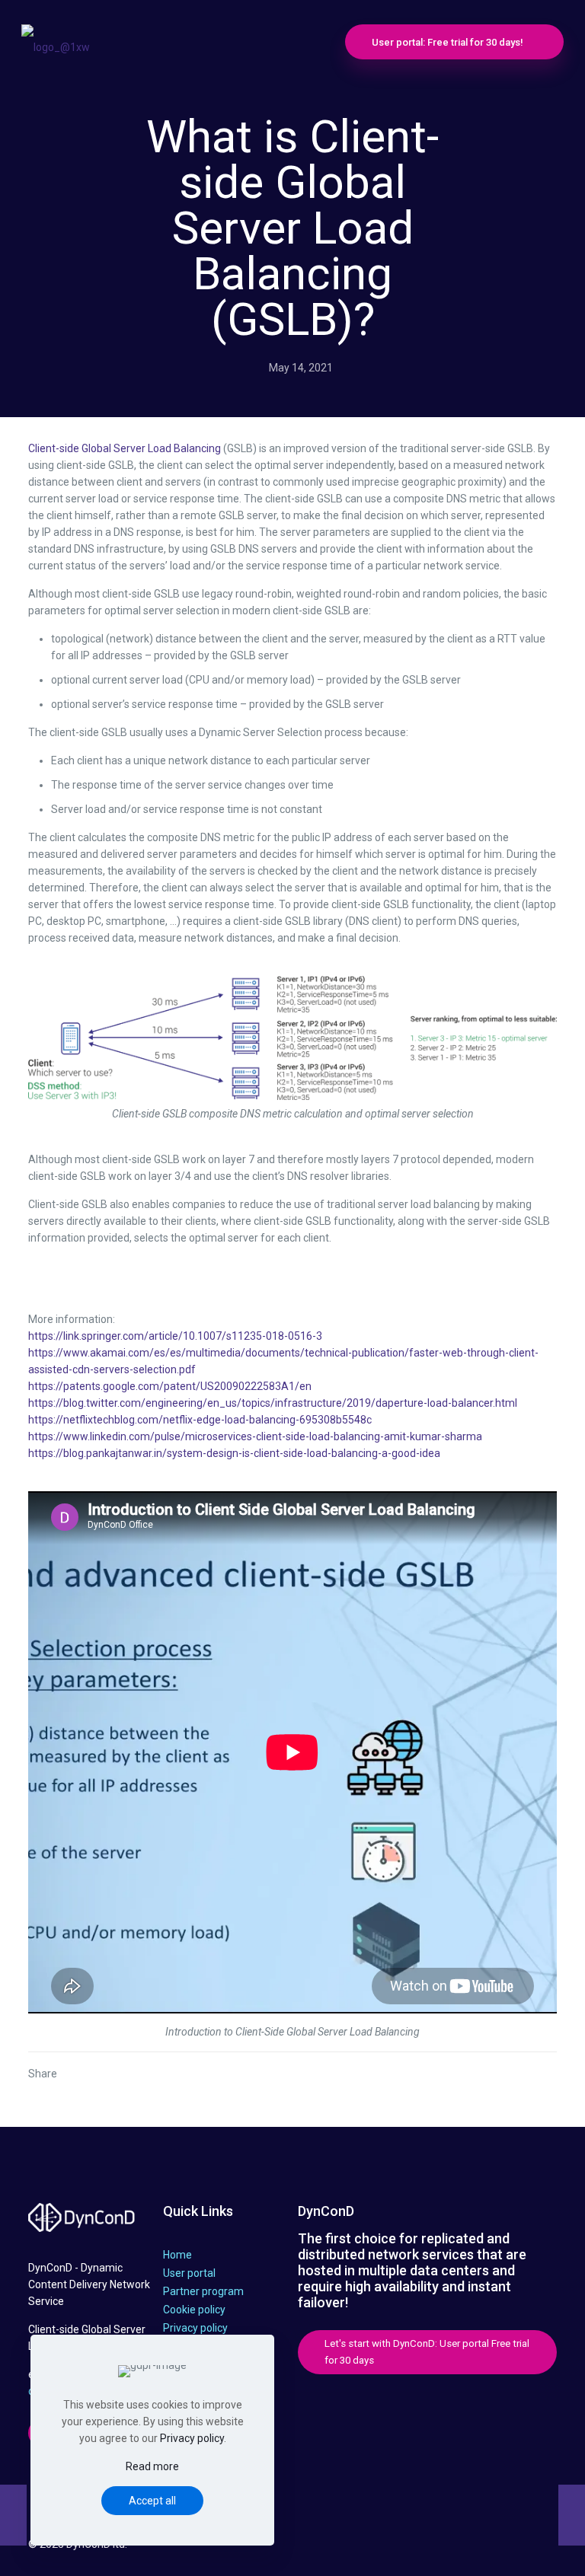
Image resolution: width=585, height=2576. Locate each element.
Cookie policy (194, 2310)
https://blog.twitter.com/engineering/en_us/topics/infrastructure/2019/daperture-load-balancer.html (273, 1403)
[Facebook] (396, 2547)
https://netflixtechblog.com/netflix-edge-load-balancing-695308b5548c (200, 1420)
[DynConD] (56, 42)
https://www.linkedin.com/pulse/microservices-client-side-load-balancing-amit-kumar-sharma (255, 1436)
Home (177, 2255)
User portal (189, 2273)
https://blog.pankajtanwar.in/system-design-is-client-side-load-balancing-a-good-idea (234, 1453)
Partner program (203, 2291)
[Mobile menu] (302, 42)
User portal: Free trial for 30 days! (448, 42)
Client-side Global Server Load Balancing (125, 448)
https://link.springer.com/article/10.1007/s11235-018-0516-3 (175, 1336)
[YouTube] (438, 2547)
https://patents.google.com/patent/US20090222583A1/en (170, 1386)
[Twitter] (417, 2547)
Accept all (152, 2501)
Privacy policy (195, 2328)
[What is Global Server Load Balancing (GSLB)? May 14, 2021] (13, 2515)
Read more (152, 2466)
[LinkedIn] (458, 2547)
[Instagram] (479, 2547)
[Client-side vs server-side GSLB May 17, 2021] (572, 2515)
